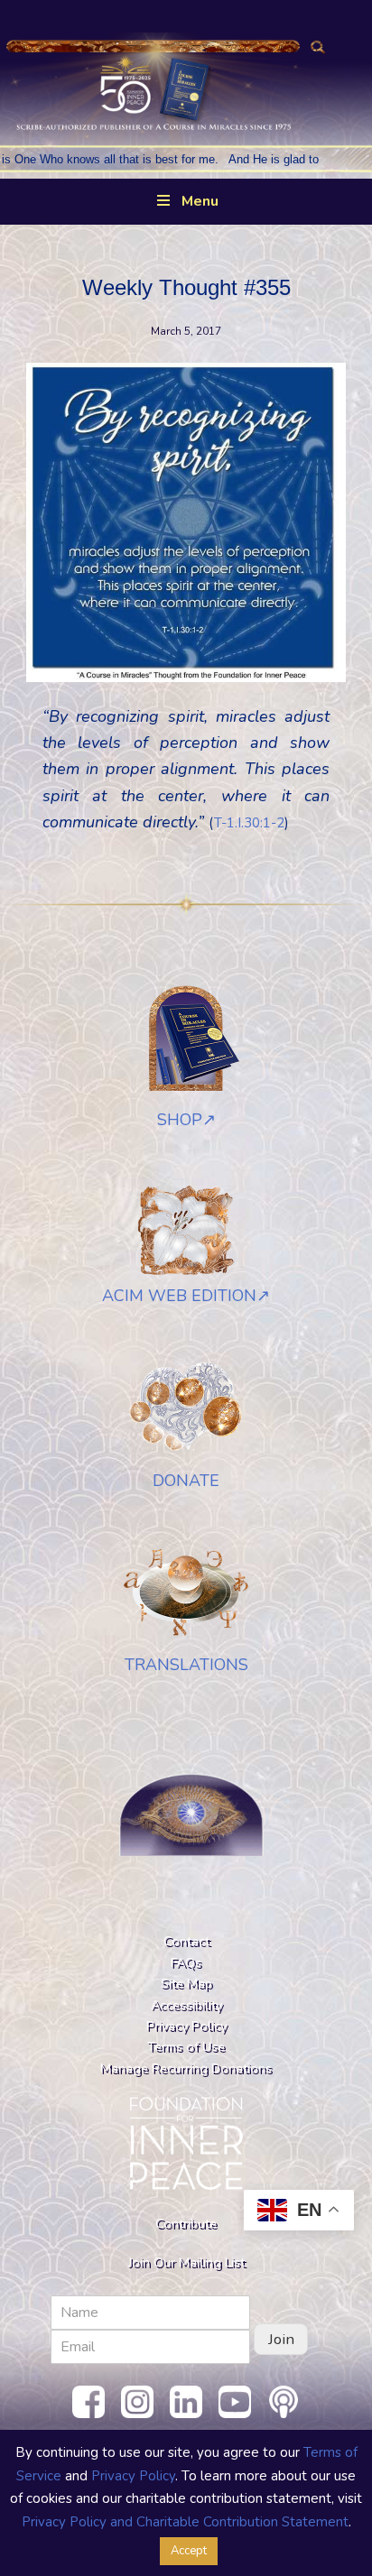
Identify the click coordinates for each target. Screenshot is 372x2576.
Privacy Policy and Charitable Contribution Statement (185, 2522)
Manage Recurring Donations (186, 2068)
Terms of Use (186, 2046)
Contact (186, 1941)
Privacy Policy (186, 2026)
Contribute (186, 2223)
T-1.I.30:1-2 (249, 823)
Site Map (186, 1983)
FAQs (186, 1962)
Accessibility (186, 2005)
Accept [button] (189, 2551)
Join (281, 2339)
